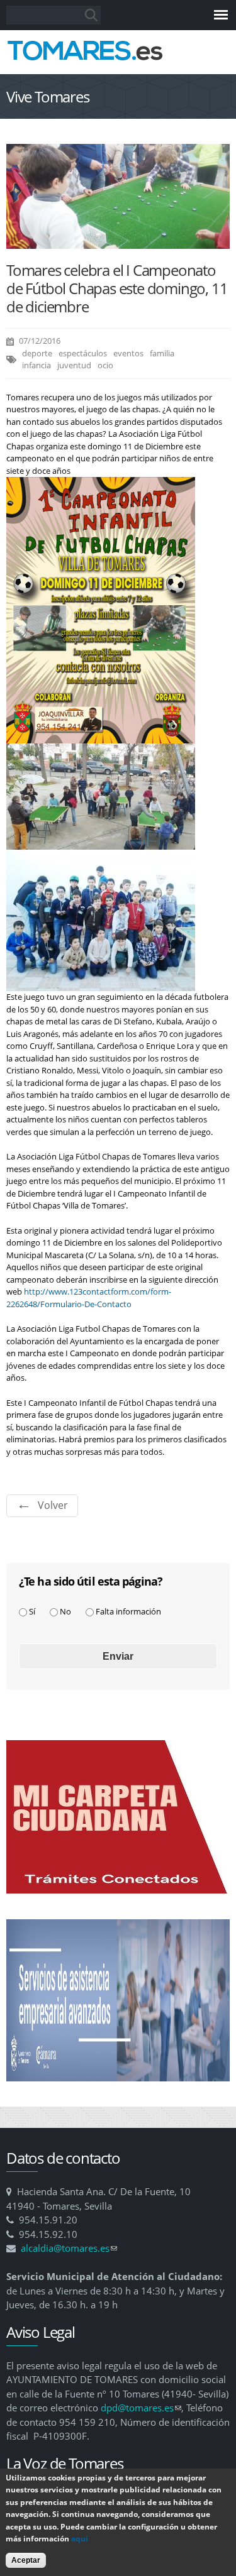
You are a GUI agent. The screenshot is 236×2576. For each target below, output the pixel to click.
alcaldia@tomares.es (69, 2248)
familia (162, 353)
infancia (37, 365)
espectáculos (83, 353)
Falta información (128, 1611)
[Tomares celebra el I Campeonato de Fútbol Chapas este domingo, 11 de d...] (118, 243)
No (65, 1611)
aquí (80, 2539)
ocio (105, 365)
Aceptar (26, 2560)
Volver (53, 1505)
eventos (128, 353)
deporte (37, 353)
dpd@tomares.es (141, 2408)
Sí (32, 1611)
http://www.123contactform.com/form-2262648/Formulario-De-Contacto (89, 1298)
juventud (74, 365)
